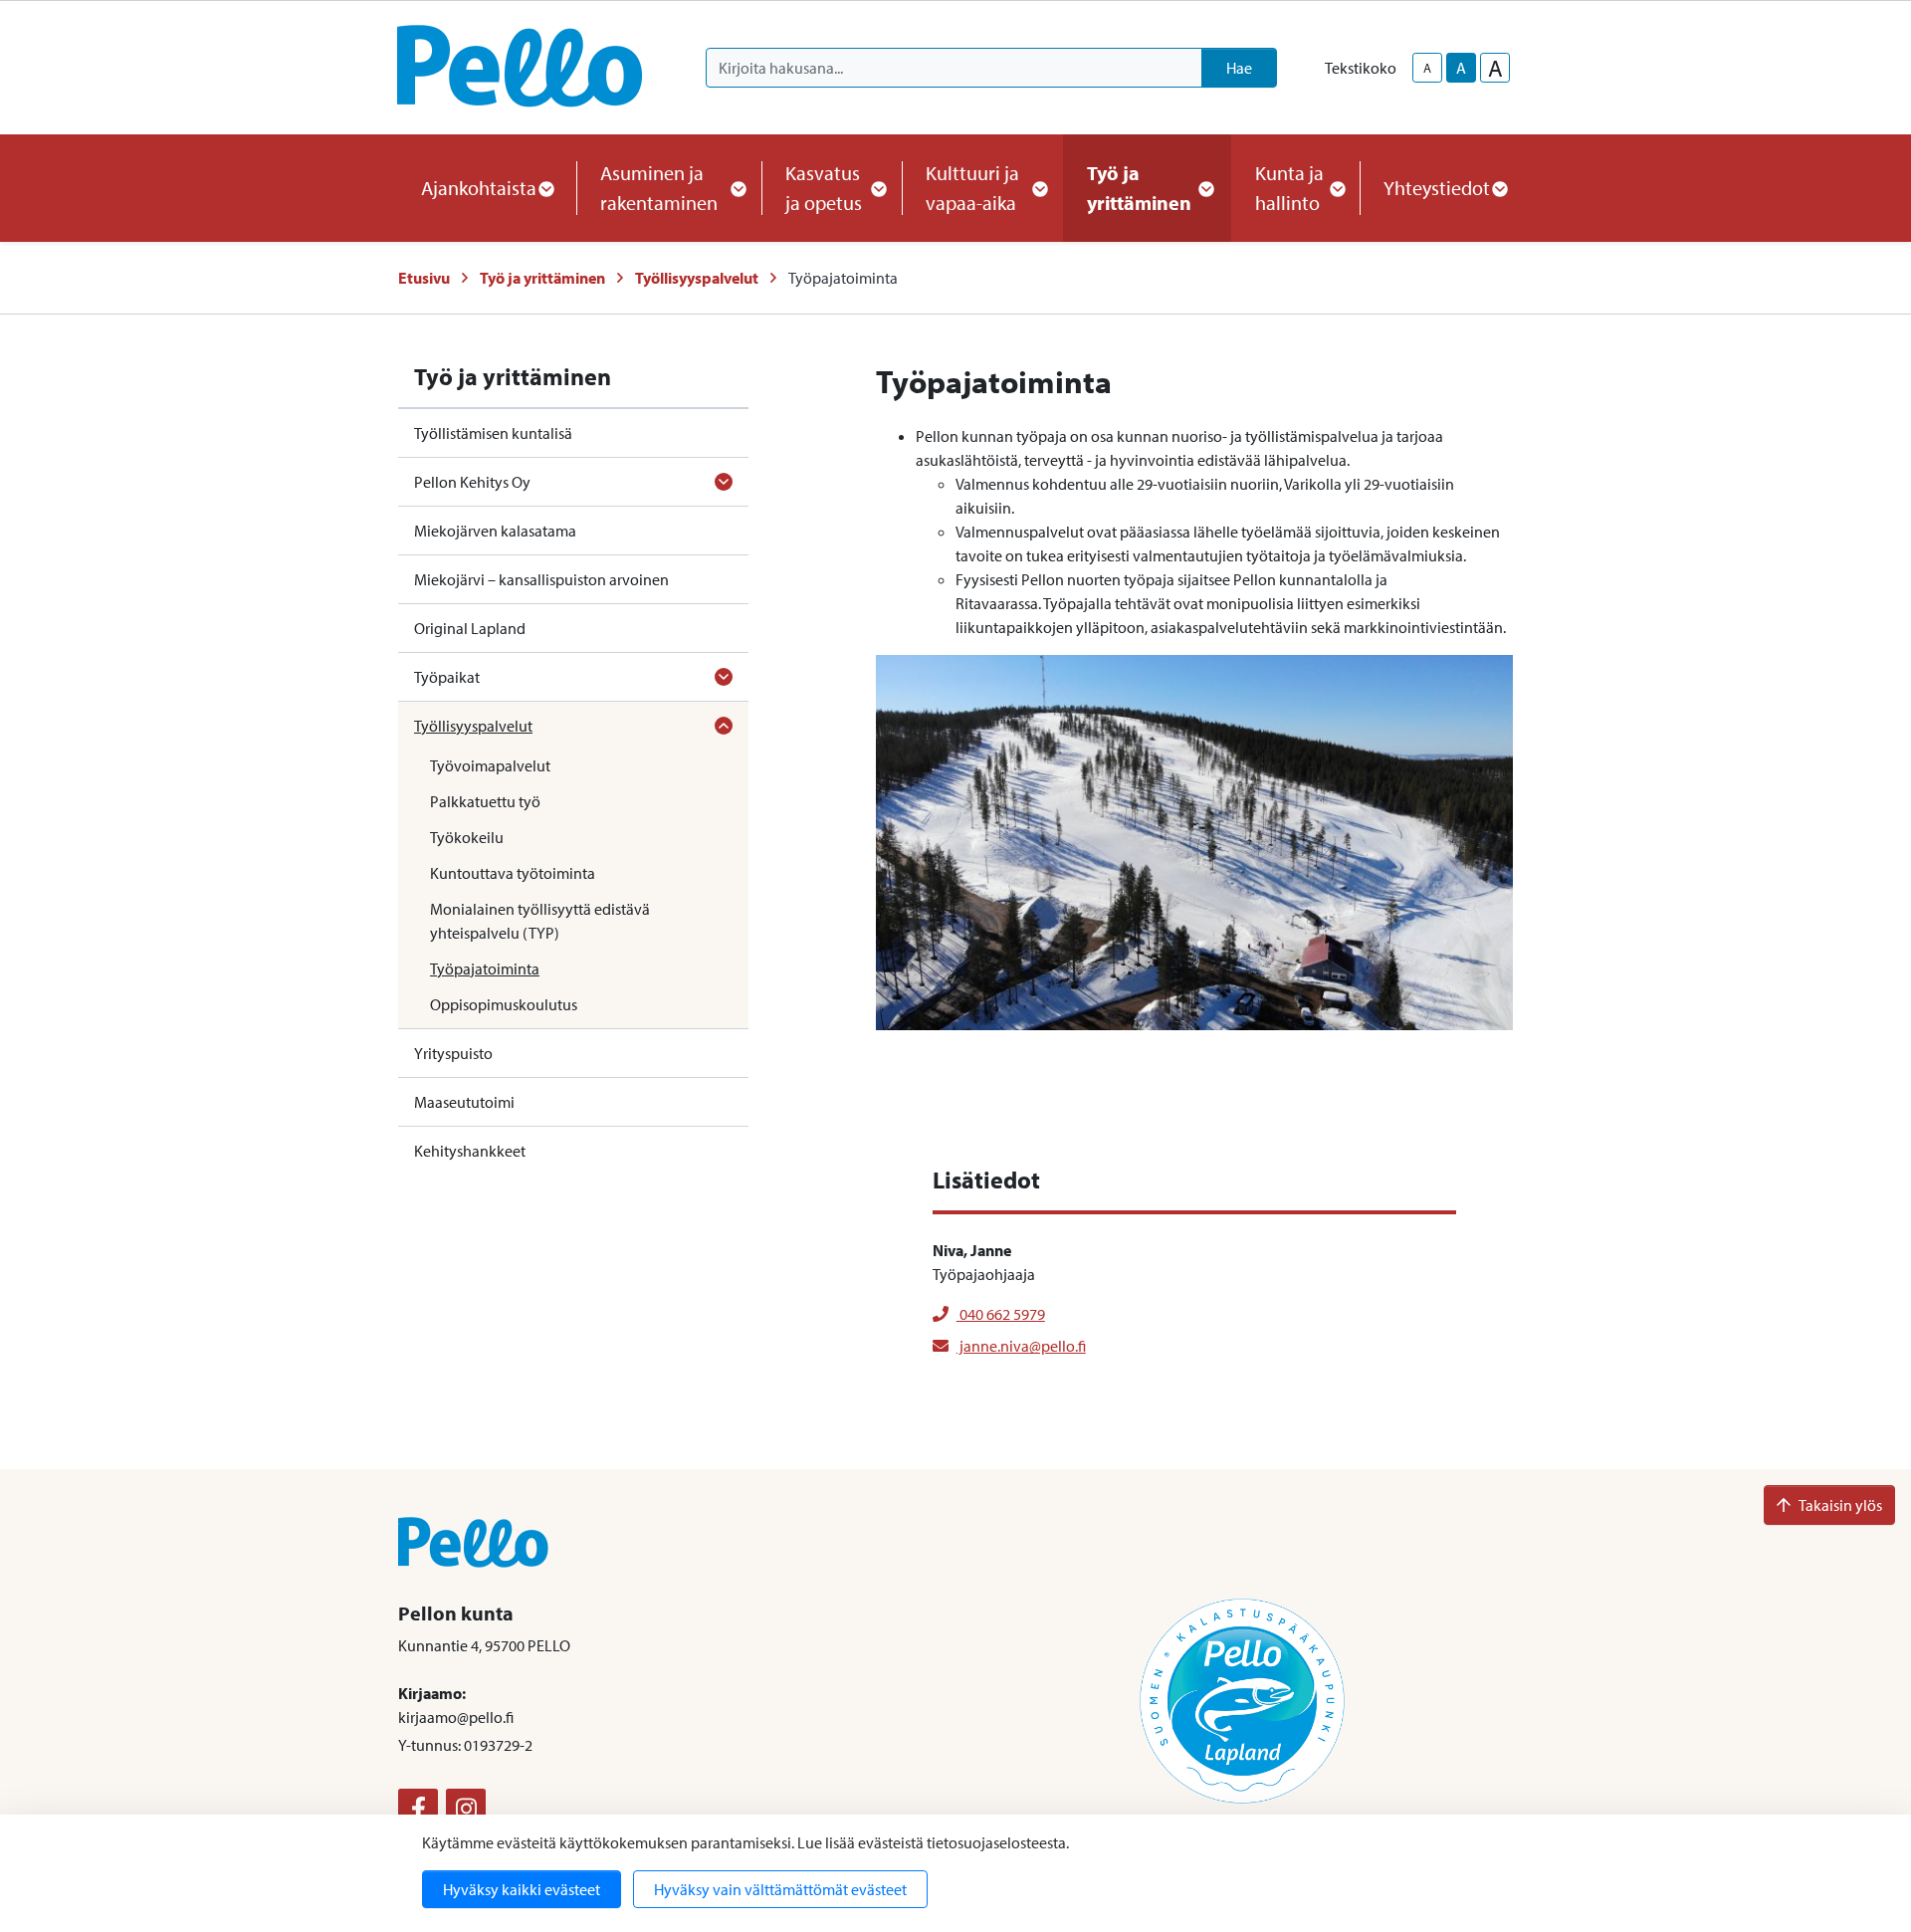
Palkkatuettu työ (485, 801)
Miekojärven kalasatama (495, 531)
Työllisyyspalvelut (697, 278)
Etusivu (424, 278)
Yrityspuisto (453, 1053)
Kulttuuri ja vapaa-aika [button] (972, 188)
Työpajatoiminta (485, 968)
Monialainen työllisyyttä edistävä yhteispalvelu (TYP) (540, 921)
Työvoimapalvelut (490, 765)
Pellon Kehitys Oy (472, 482)
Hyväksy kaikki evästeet (522, 1889)
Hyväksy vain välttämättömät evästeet (780, 1889)
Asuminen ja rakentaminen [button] (659, 188)
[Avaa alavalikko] (724, 482)
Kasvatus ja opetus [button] (824, 188)
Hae (1239, 68)
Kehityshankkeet (470, 1151)
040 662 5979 (1001, 1314)
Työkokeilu (467, 837)
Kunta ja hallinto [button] (1289, 188)
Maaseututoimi (464, 1102)
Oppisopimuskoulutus (504, 1004)
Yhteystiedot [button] (1437, 188)
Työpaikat (447, 677)
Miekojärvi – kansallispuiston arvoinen (541, 579)
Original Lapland (470, 628)
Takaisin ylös (1840, 1505)
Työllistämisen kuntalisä (493, 433)
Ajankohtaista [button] (479, 188)
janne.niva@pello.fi (1021, 1346)
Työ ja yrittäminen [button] (1139, 188)
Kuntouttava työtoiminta (513, 873)
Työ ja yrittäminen (542, 278)
